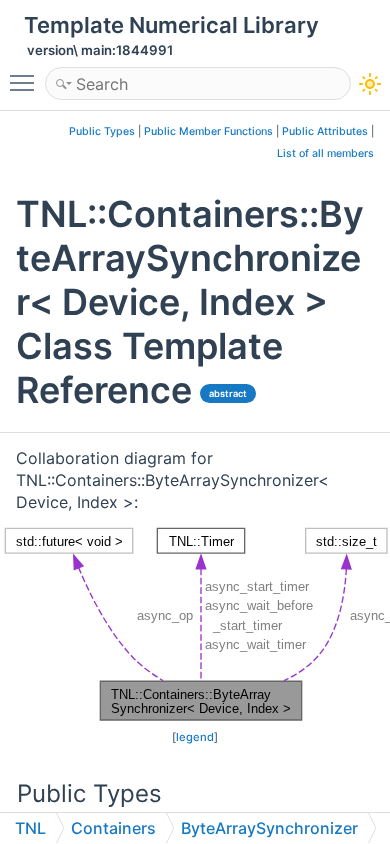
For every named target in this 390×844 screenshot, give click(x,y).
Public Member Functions (208, 131)
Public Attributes (325, 131)
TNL (30, 828)
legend (195, 737)
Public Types (102, 131)
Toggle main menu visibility (26, 82)
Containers (113, 828)
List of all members (325, 153)
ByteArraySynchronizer (269, 828)
